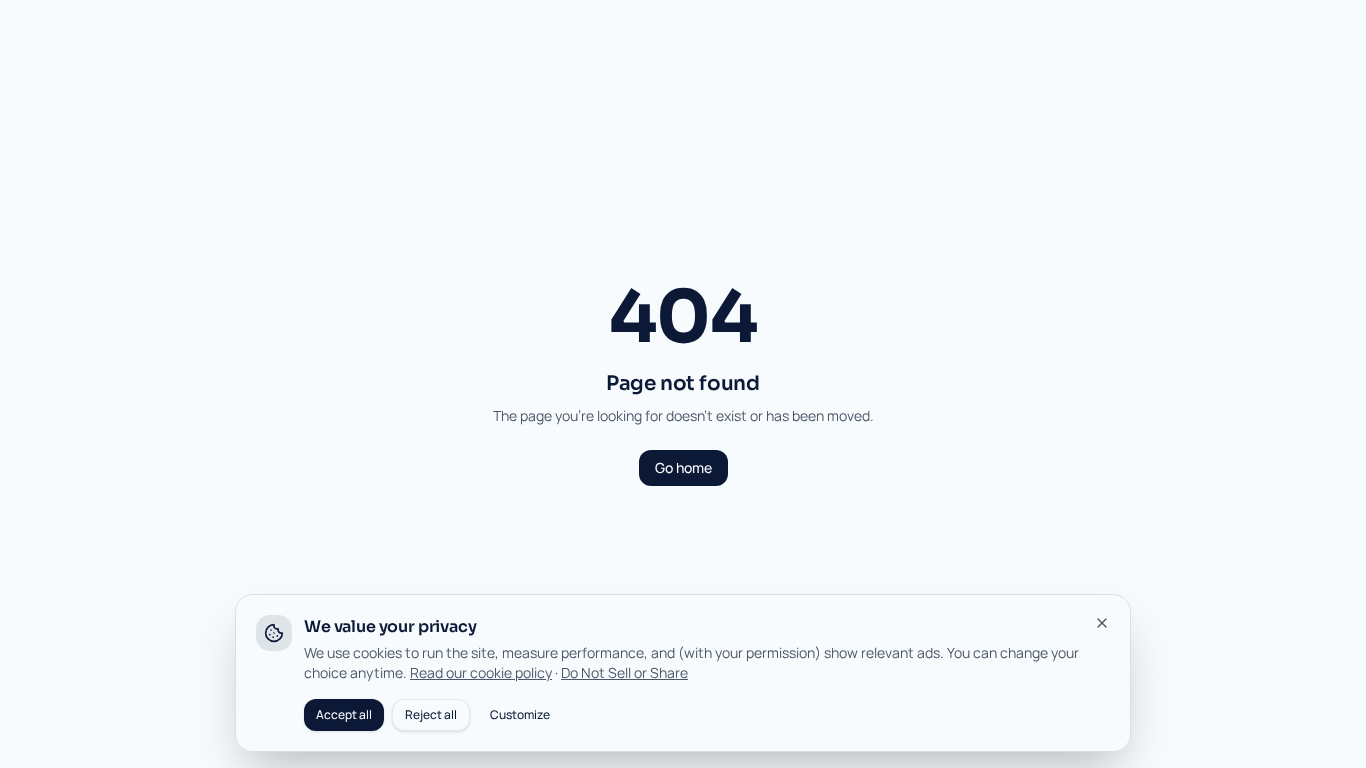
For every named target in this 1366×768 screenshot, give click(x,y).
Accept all (344, 714)
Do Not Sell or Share (624, 672)
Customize (520, 714)
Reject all (431, 714)
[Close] (1102, 623)
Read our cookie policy (481, 672)
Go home (683, 467)
